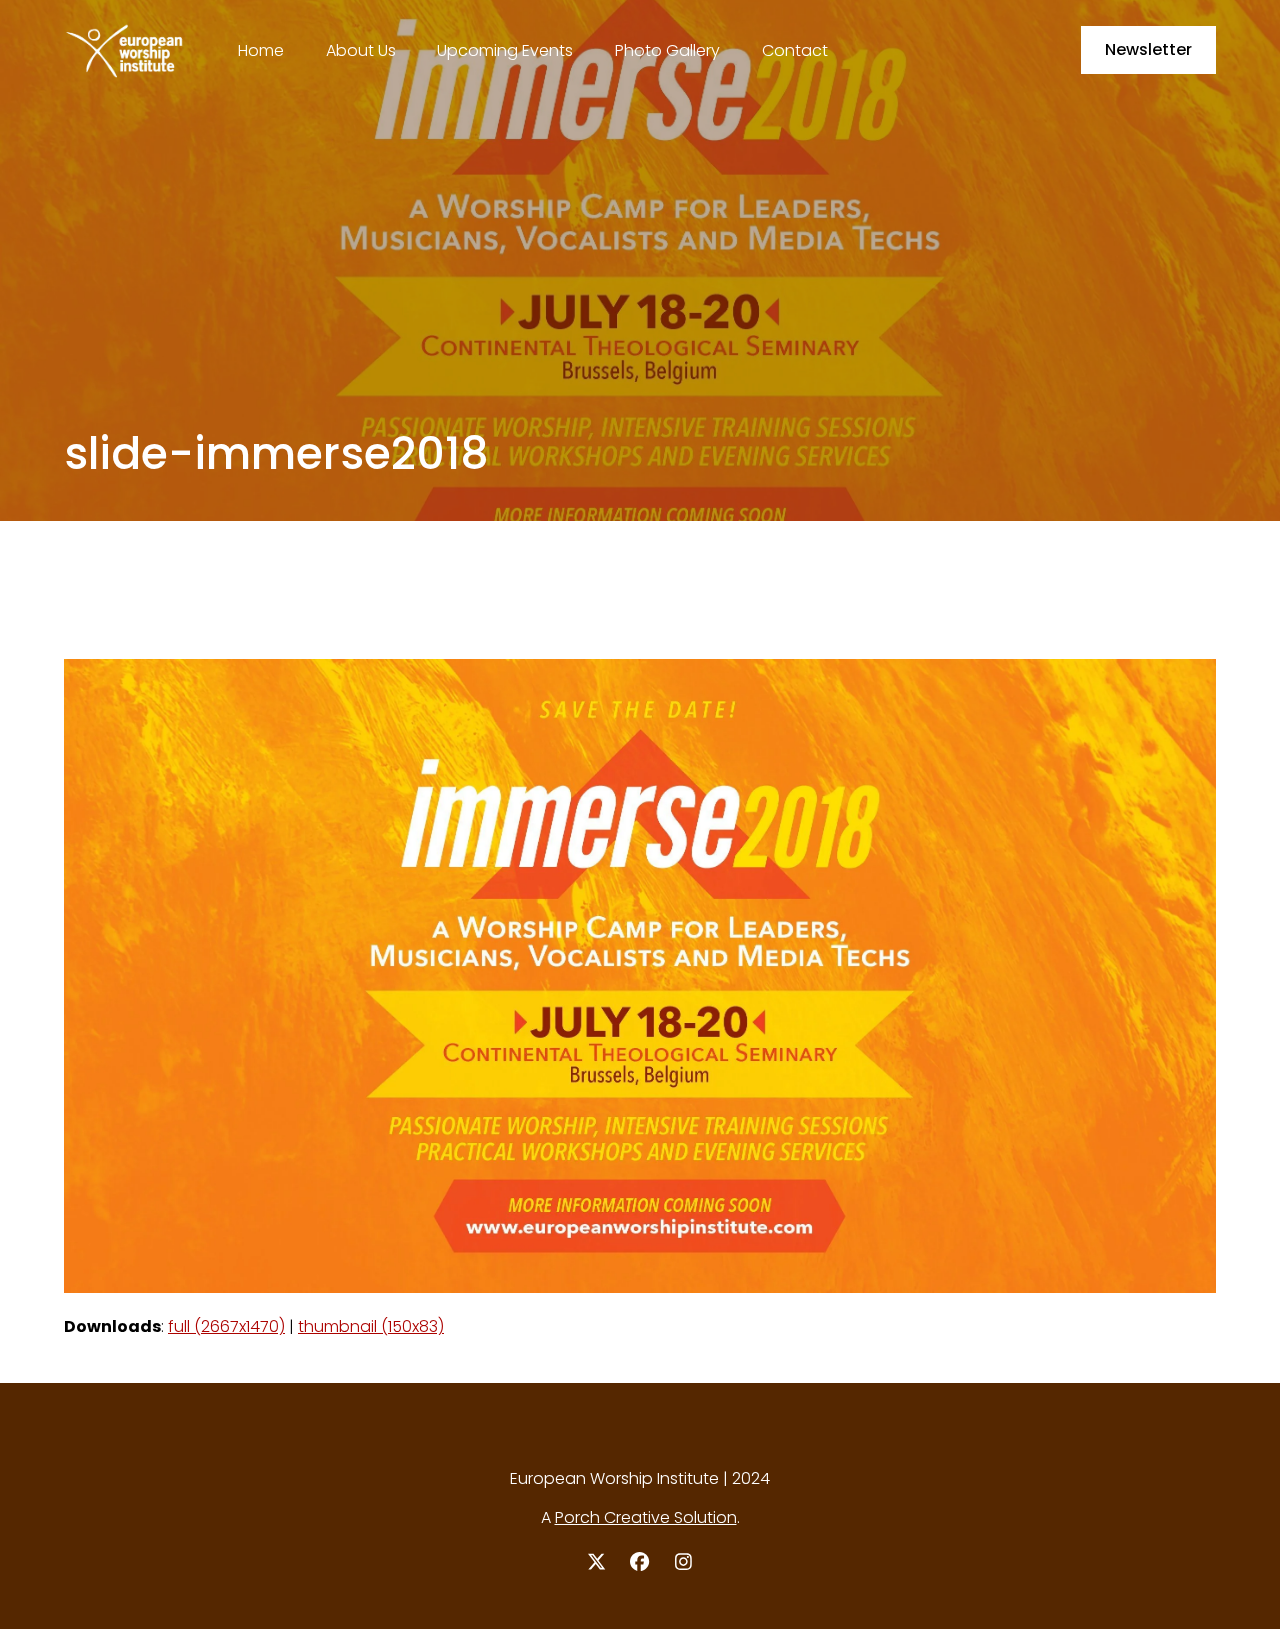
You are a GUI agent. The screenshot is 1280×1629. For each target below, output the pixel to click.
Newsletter (1148, 49)
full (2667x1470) (226, 1326)
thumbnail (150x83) (371, 1326)
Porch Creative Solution (646, 1517)
